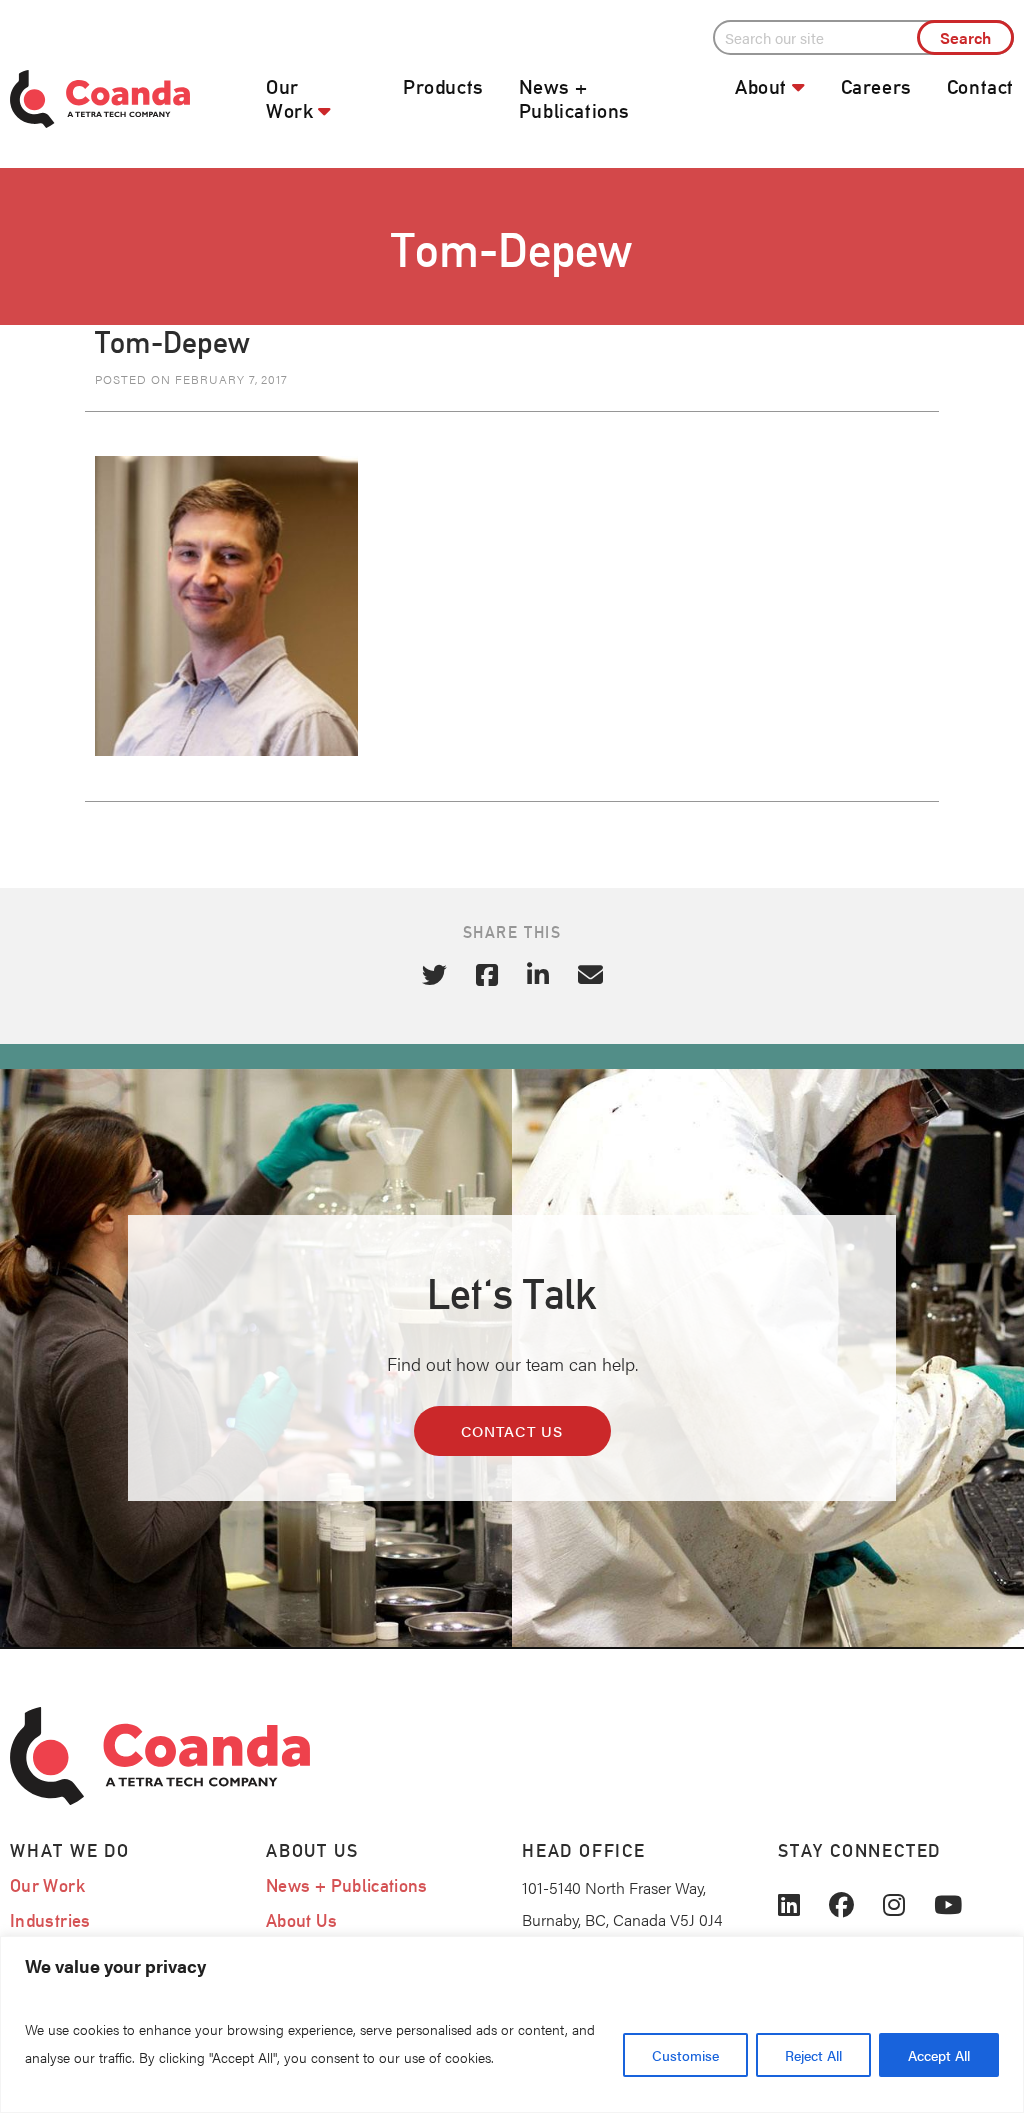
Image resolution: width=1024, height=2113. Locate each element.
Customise (685, 2055)
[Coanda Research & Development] (128, 99)
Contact (980, 87)
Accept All (939, 2055)
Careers (876, 87)
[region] (512, 2024)
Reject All (813, 2055)
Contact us (512, 1430)
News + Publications (574, 99)
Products (443, 87)
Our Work (289, 99)
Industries (50, 1920)
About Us (301, 1920)
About (761, 87)
